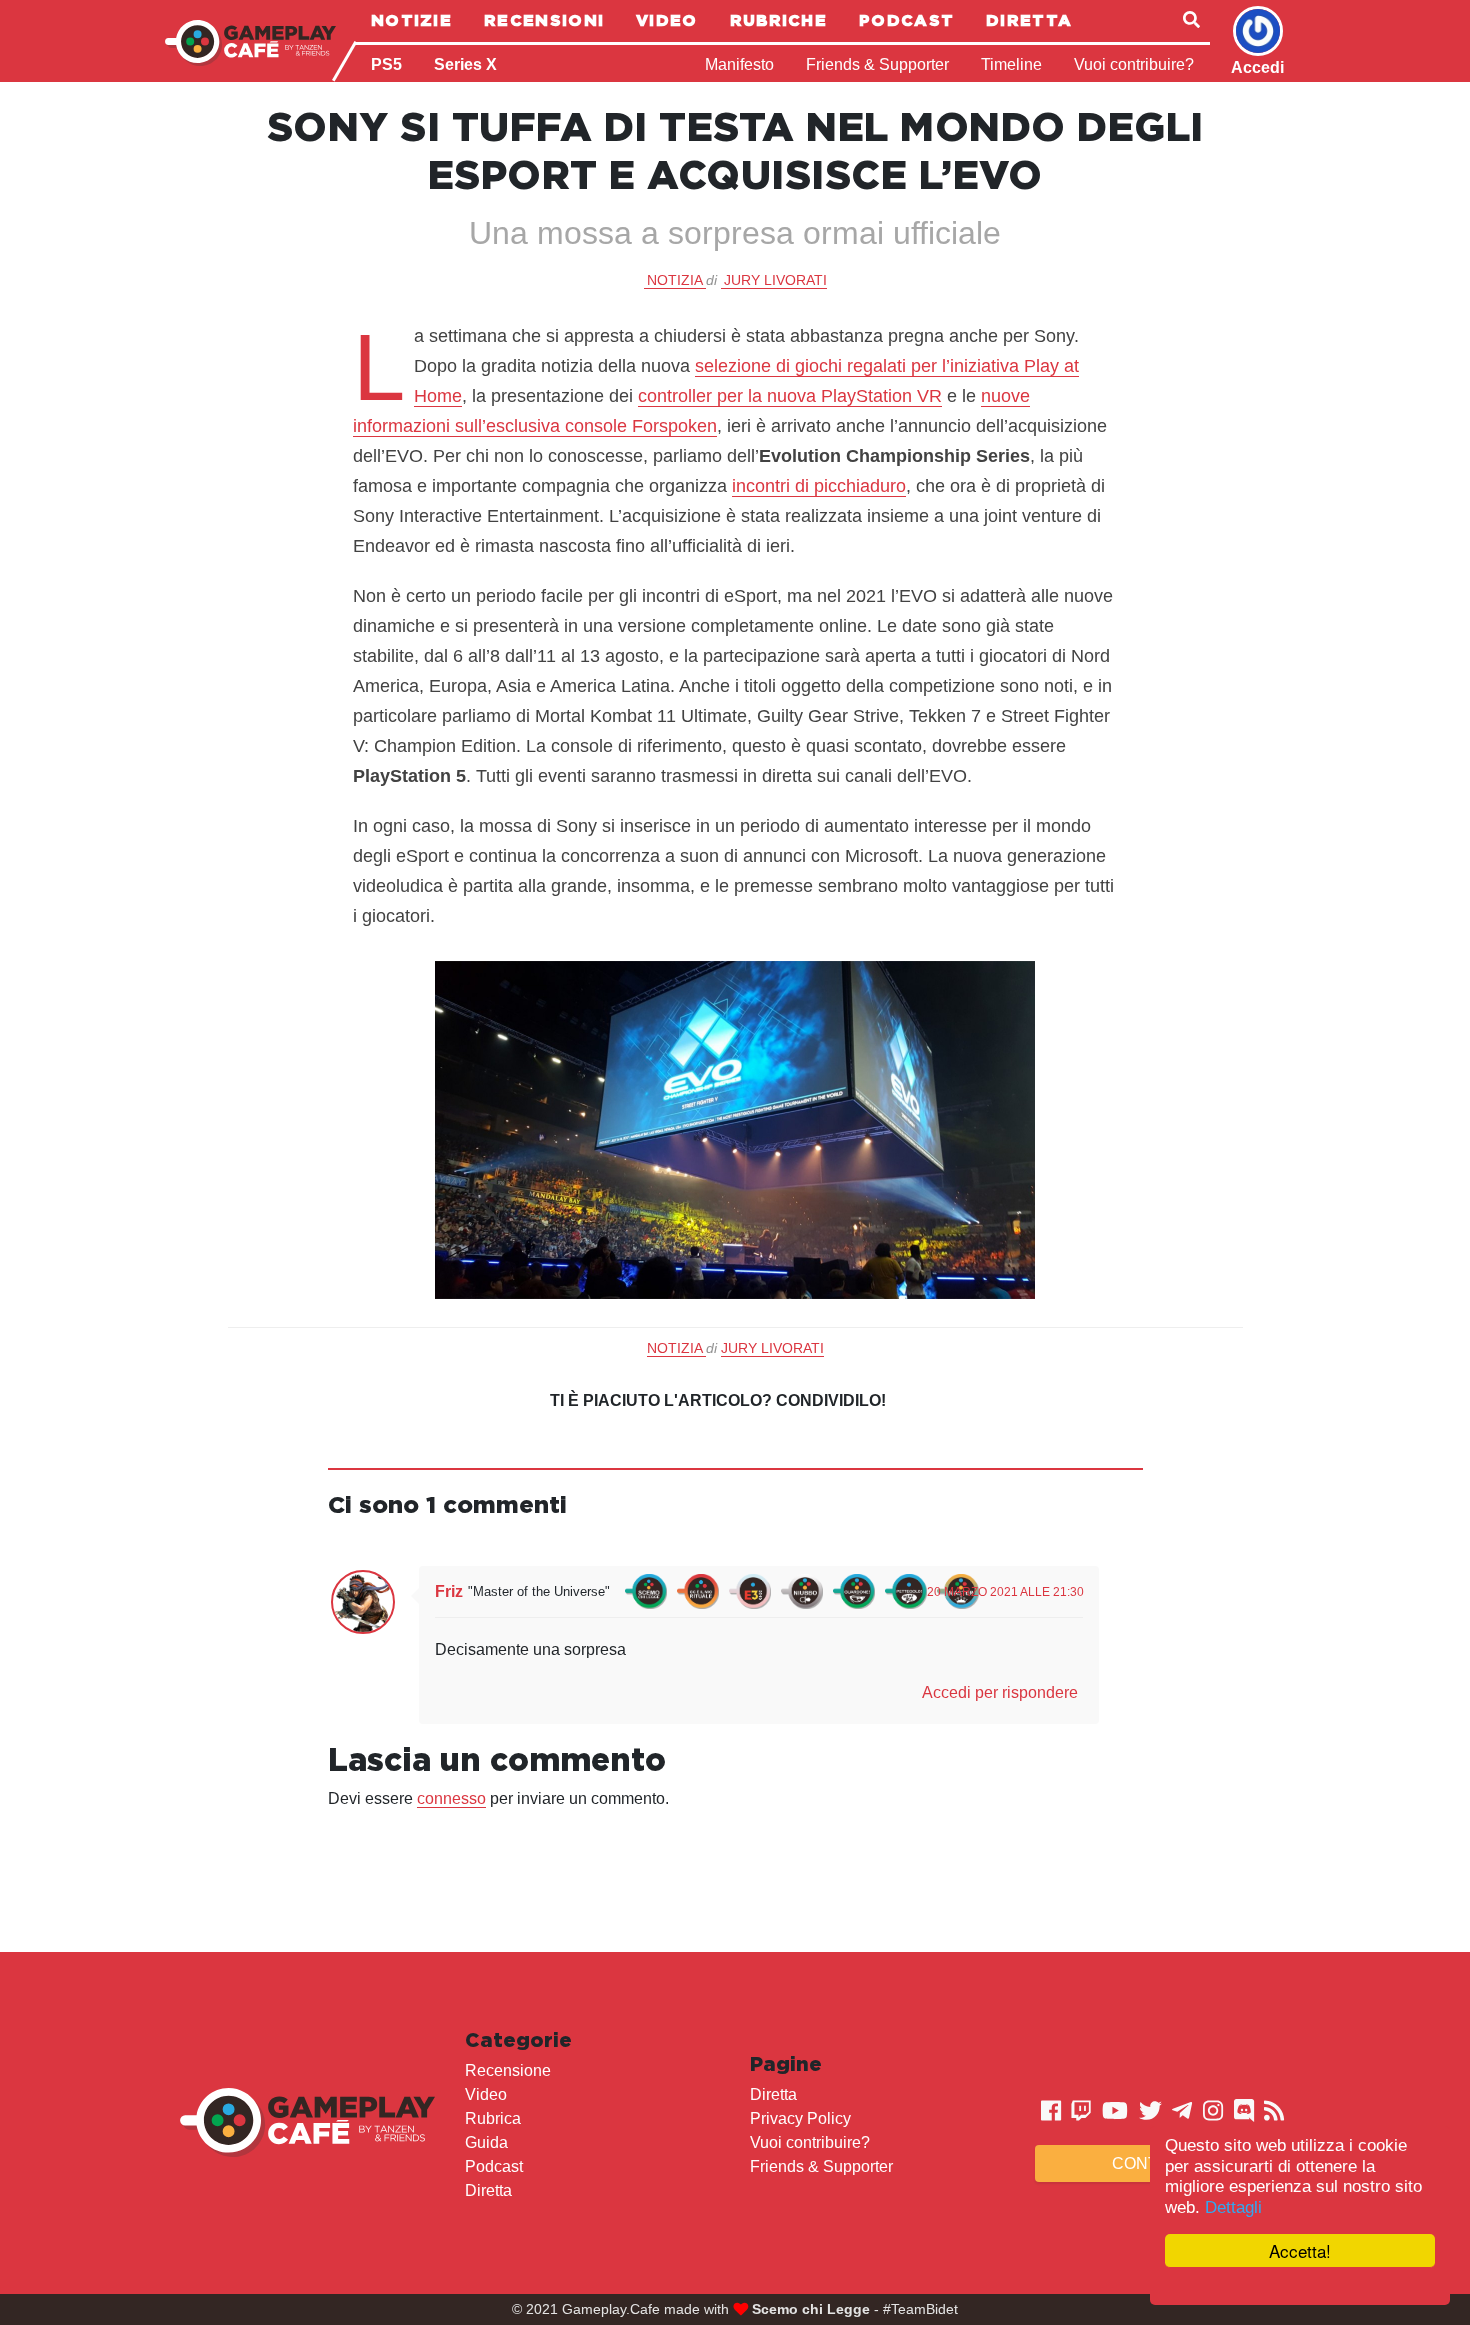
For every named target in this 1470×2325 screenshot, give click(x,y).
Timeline (1011, 64)
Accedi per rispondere (1000, 1692)
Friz (449, 1591)
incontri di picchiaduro (819, 486)
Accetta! (1300, 2250)
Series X (465, 64)
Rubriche (778, 20)
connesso (451, 1798)
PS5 (386, 64)
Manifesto (739, 64)
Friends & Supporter (877, 64)
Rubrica (493, 2118)
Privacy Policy (800, 2118)
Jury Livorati (775, 280)
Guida (486, 2142)
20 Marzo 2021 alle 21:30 (1005, 1592)
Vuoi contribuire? (1134, 64)
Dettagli (1233, 2207)
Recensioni (544, 20)
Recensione (508, 2070)
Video (667, 20)
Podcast (906, 20)
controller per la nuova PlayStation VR (790, 396)
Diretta (1029, 20)
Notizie (411, 20)
